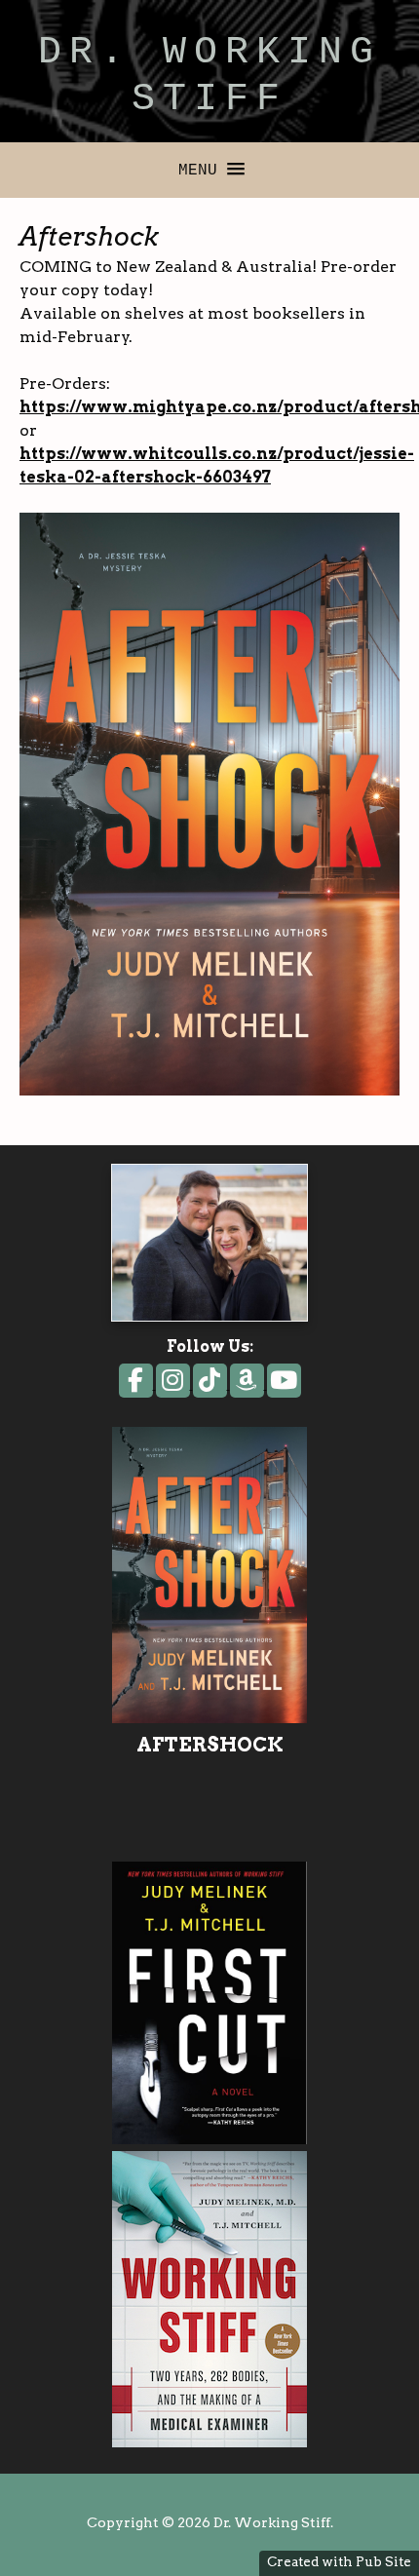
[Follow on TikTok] (211, 1384)
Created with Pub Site (339, 2561)
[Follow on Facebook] (137, 1384)
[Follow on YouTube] (284, 1384)
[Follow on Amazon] (248, 1384)
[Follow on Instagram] (174, 1384)
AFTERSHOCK (209, 1745)
